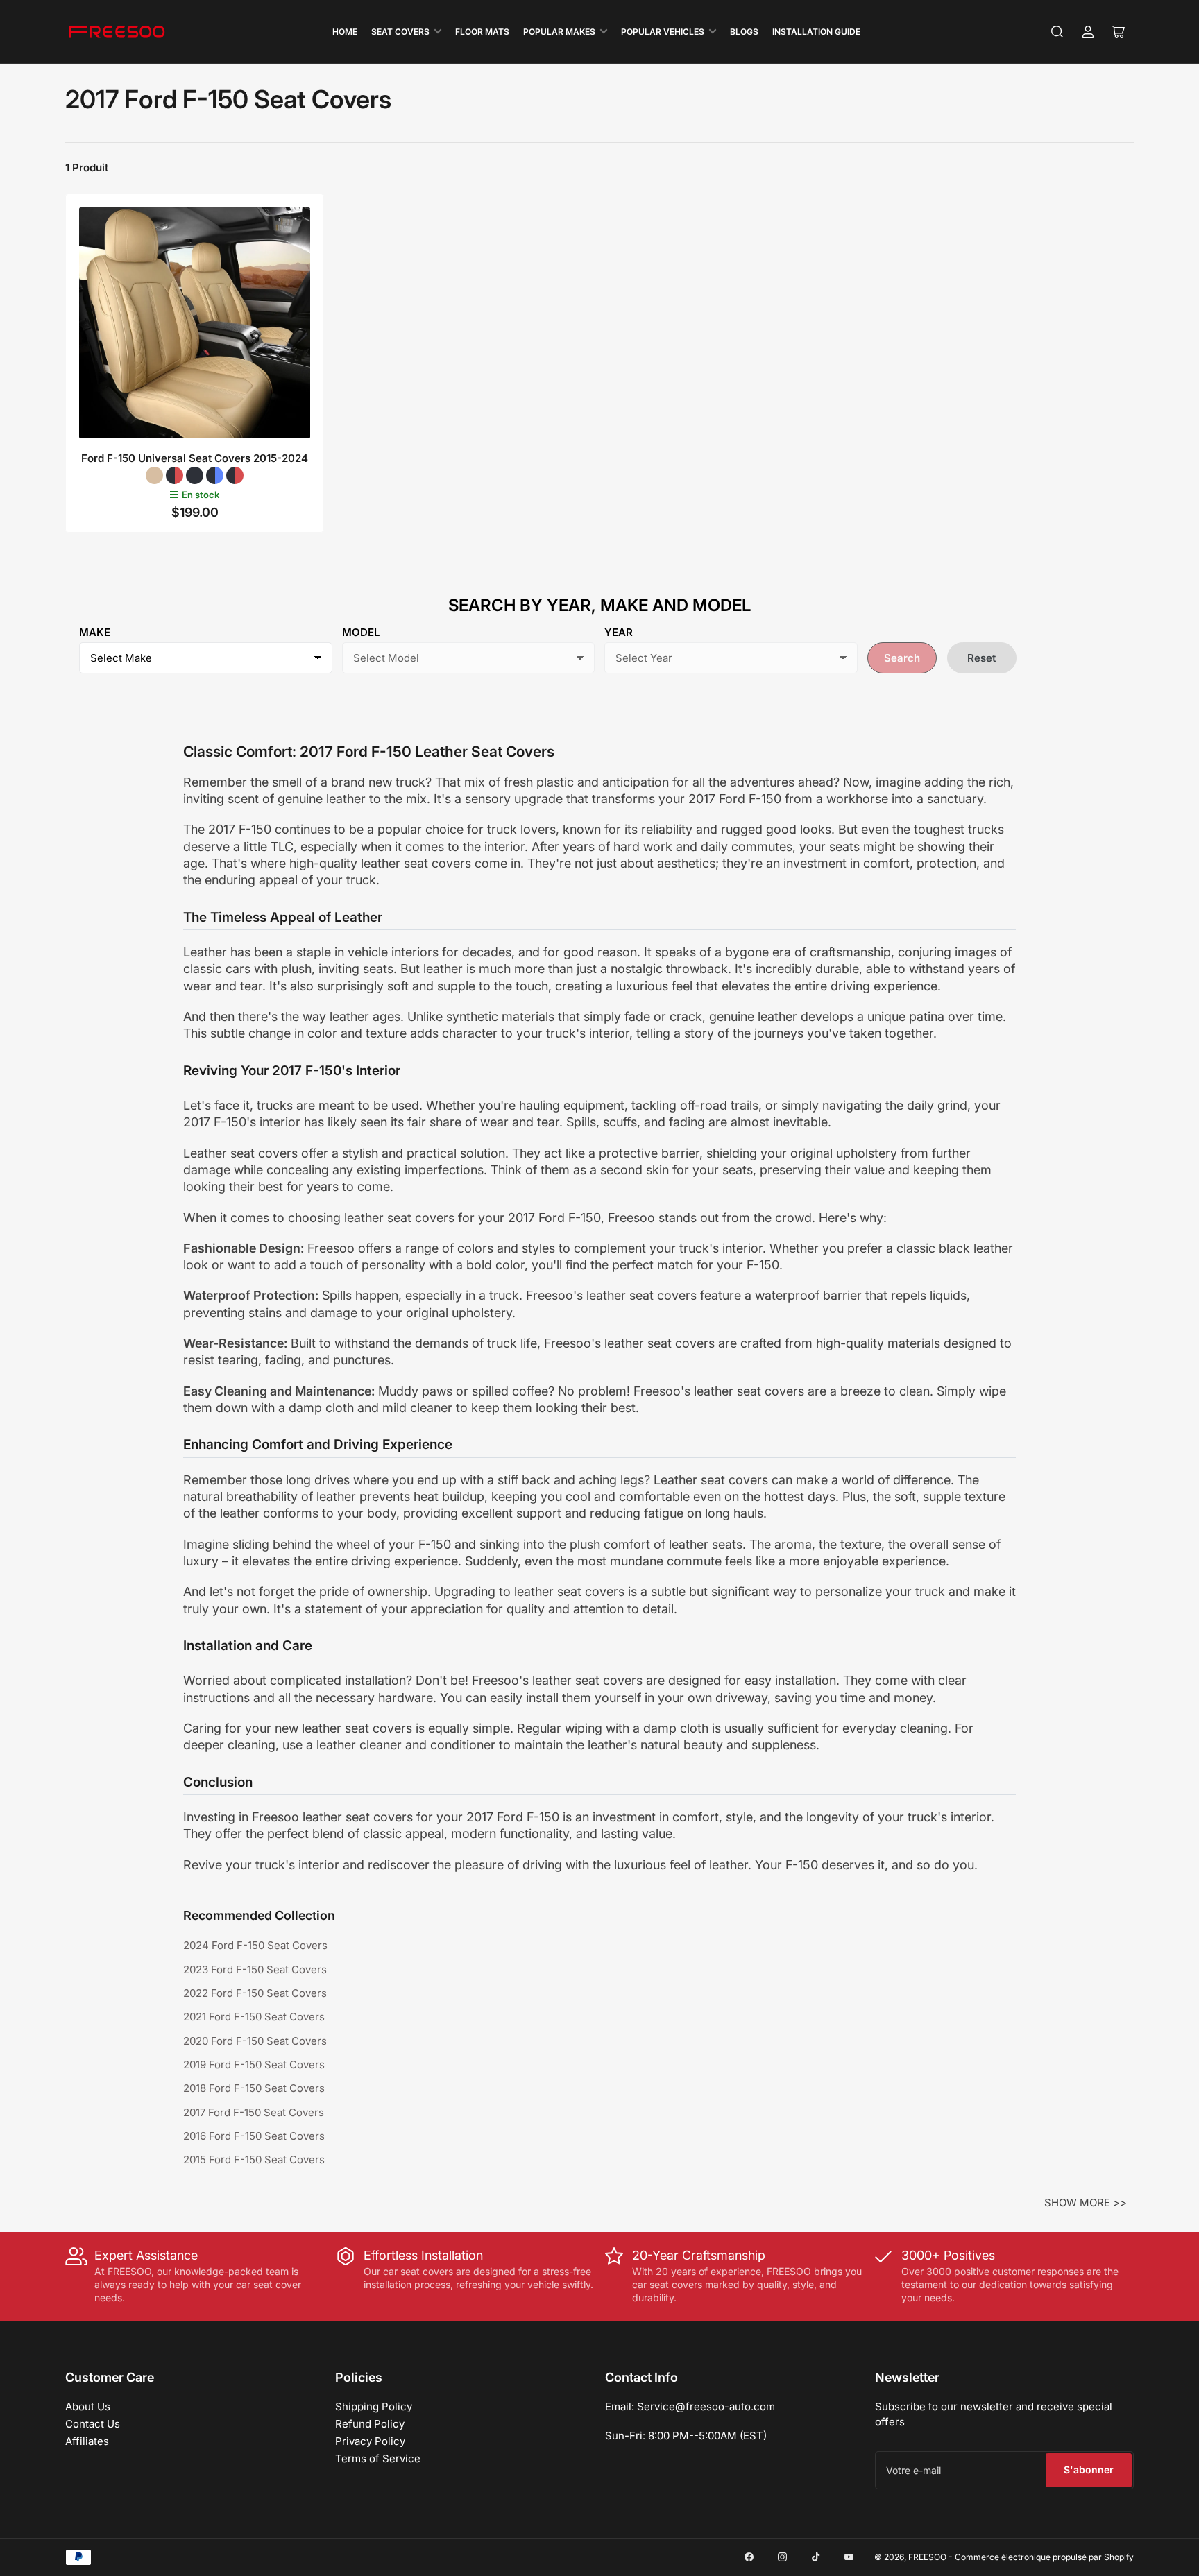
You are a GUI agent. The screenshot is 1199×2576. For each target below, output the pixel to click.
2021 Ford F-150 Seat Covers (254, 2017)
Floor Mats (482, 32)
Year (619, 632)
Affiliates (87, 2441)
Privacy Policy (370, 2441)
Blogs (744, 32)
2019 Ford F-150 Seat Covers (254, 2064)
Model (361, 632)
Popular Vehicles (663, 32)
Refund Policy (370, 2424)
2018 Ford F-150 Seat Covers (254, 2088)
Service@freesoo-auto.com (706, 2406)
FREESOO (927, 2557)
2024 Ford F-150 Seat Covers (255, 1945)
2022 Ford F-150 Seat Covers (255, 1993)
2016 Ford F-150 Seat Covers (254, 2136)
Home (345, 32)
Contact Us (93, 2424)
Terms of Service (378, 2458)
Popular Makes (559, 32)
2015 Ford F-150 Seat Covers (254, 2159)
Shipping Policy (374, 2406)
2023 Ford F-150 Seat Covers (255, 1969)
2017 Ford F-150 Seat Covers (254, 2112)
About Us (88, 2406)
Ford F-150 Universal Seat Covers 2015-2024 (195, 458)
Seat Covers (400, 32)
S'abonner (1089, 2470)
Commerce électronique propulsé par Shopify (1044, 2557)
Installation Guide (816, 32)
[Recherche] (1057, 32)
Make (95, 632)
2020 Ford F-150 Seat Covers (255, 2041)
